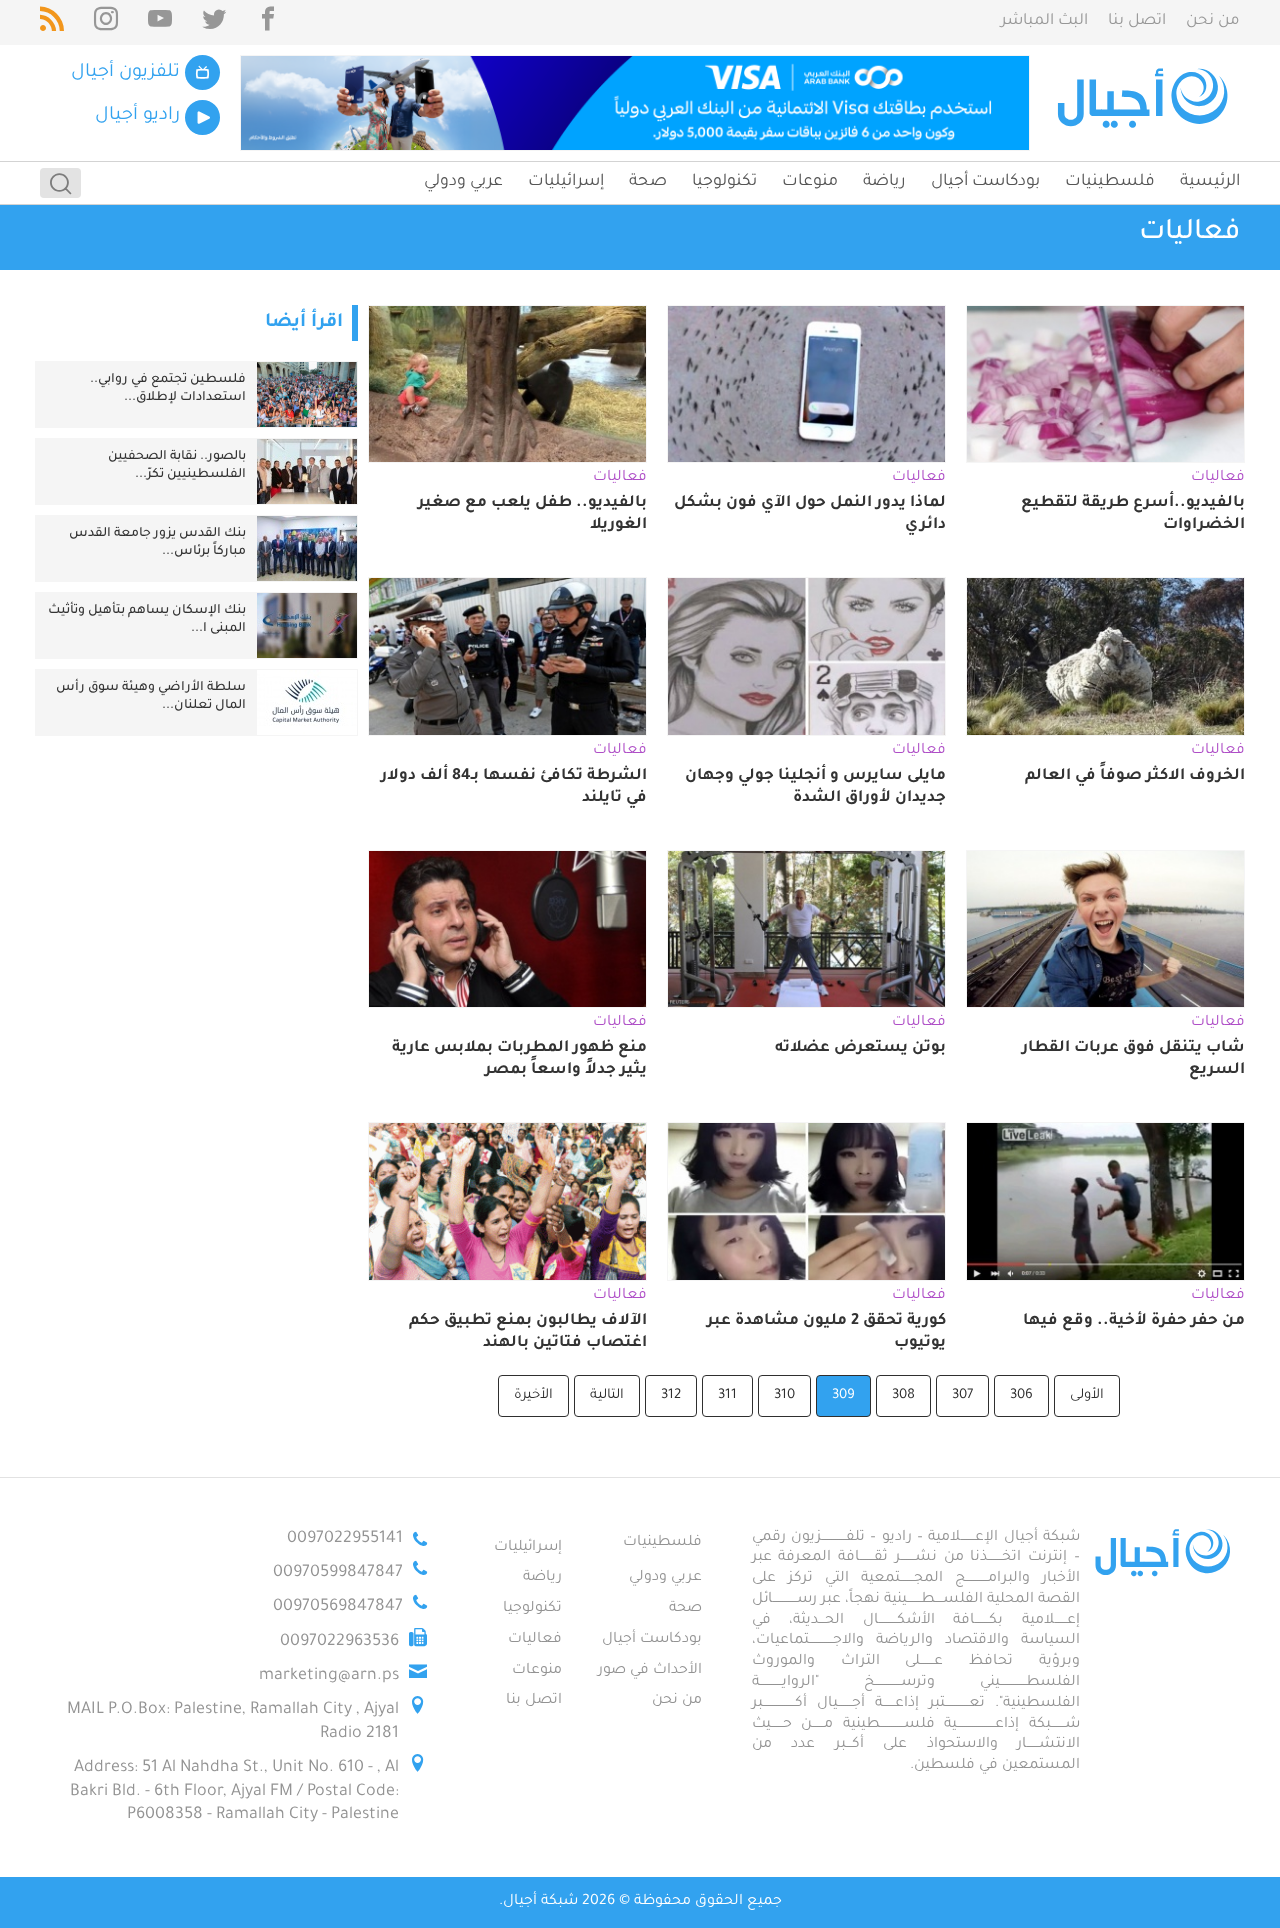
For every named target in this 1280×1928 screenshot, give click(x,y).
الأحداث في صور (650, 1671)
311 (727, 1395)
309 (843, 1395)
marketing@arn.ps (329, 1676)
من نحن (1213, 21)
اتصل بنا (1137, 21)
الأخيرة (533, 1395)
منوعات (810, 182)
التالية (607, 1395)
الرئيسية (1210, 182)
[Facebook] (268, 22)
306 (1021, 1395)
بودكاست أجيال (985, 182)
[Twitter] (214, 22)
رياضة (884, 182)
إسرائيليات (566, 182)
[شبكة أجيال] (1145, 103)
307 (962, 1395)
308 (903, 1395)
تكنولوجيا (724, 182)
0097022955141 (345, 1539)
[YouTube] (160, 22)
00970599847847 (338, 1573)
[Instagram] (106, 22)
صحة (648, 182)
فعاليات (535, 1640)
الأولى (1087, 1395)
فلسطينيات (1110, 182)
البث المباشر (1044, 21)
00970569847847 (338, 1607)
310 (784, 1395)
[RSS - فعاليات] (52, 22)
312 (671, 1395)
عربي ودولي (463, 182)
